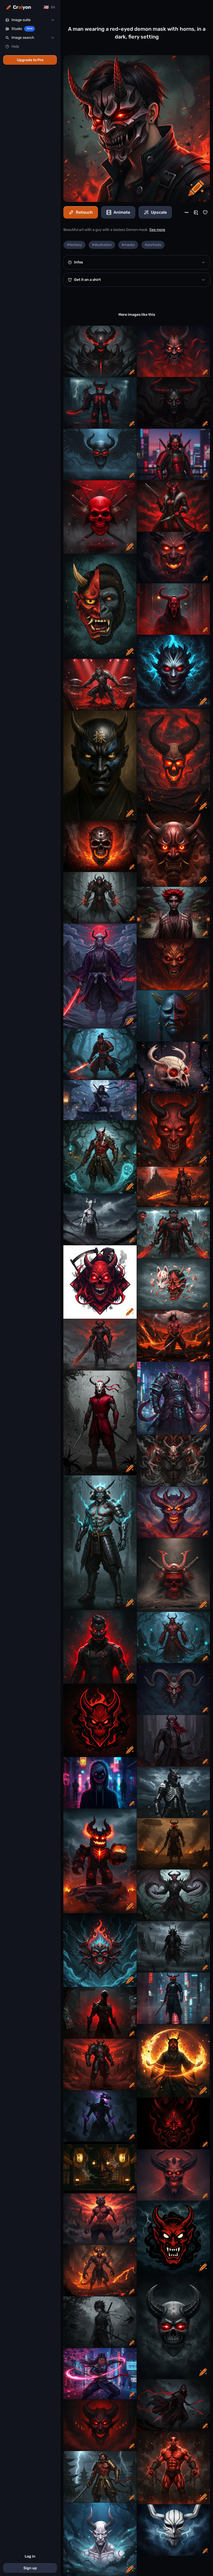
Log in (30, 2556)
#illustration (102, 245)
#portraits (153, 245)
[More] (187, 212)
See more (157, 230)
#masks (128, 245)
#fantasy (74, 245)
